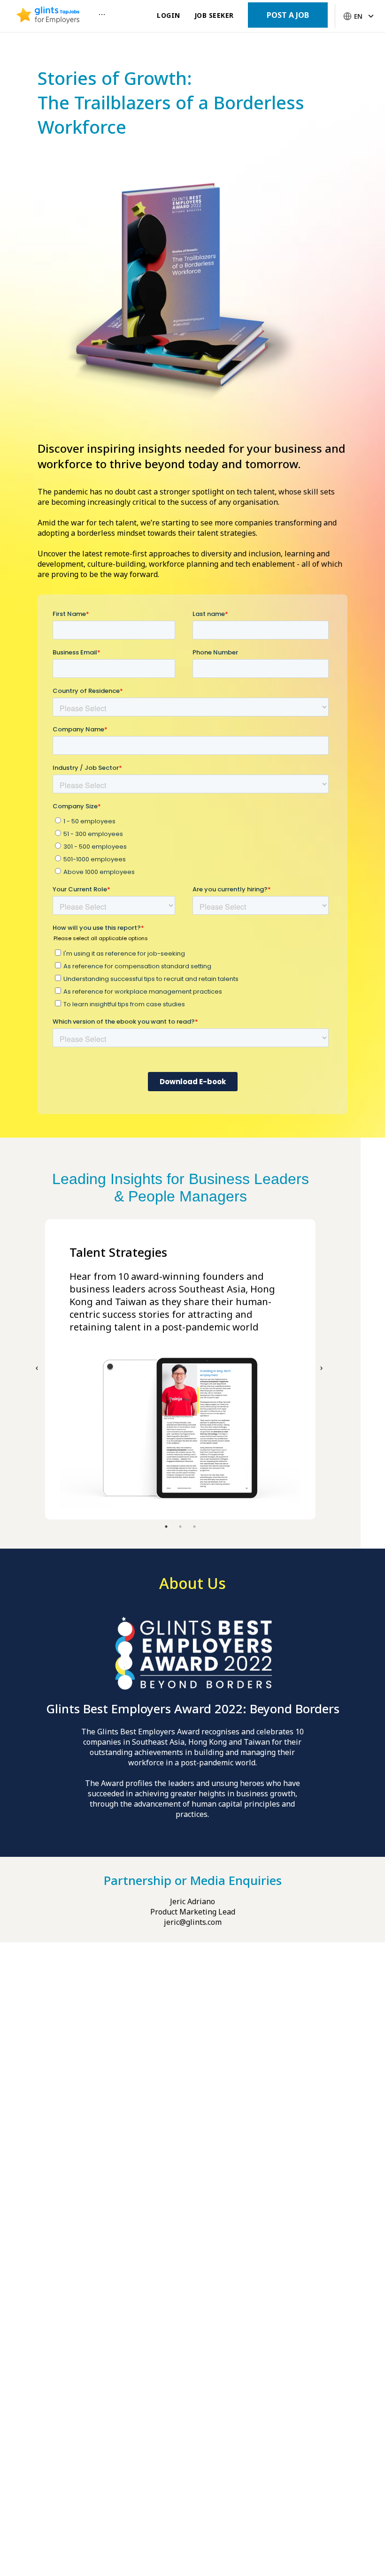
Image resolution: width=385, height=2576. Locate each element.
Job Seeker (214, 15)
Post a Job (288, 15)
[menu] (80, 16)
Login (169, 15)
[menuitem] (48, 16)
